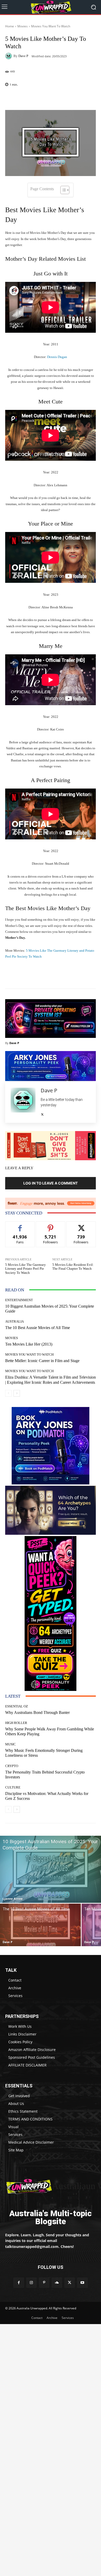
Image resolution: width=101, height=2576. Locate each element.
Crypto (12, 1766)
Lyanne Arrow (13, 1899)
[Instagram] (31, 2283)
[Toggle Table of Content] (62, 190)
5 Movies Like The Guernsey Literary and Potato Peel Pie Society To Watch (26, 1269)
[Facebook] (19, 2283)
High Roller (16, 1723)
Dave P (23, 56)
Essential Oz (17, 1706)
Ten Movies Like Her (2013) (29, 1344)
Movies (23, 26)
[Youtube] (82, 2283)
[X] (42, 1113)
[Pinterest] (44, 2283)
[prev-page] (8, 1393)
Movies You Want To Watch (51, 26)
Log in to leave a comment (51, 1183)
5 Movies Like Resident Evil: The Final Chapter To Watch (73, 1267)
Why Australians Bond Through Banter (37, 1712)
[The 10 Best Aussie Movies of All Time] (40, 1925)
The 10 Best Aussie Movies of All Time (38, 1328)
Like (20, 1225)
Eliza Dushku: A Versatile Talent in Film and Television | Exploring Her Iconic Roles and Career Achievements (51, 1380)
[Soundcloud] (57, 2283)
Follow (51, 1225)
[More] (64, 98)
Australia (15, 1321)
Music (10, 1744)
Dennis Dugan (57, 357)
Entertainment (19, 1300)
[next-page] (17, 1393)
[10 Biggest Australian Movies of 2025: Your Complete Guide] (51, 1869)
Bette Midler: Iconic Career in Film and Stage (42, 1361)
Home (10, 26)
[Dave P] (9, 56)
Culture (13, 1787)
